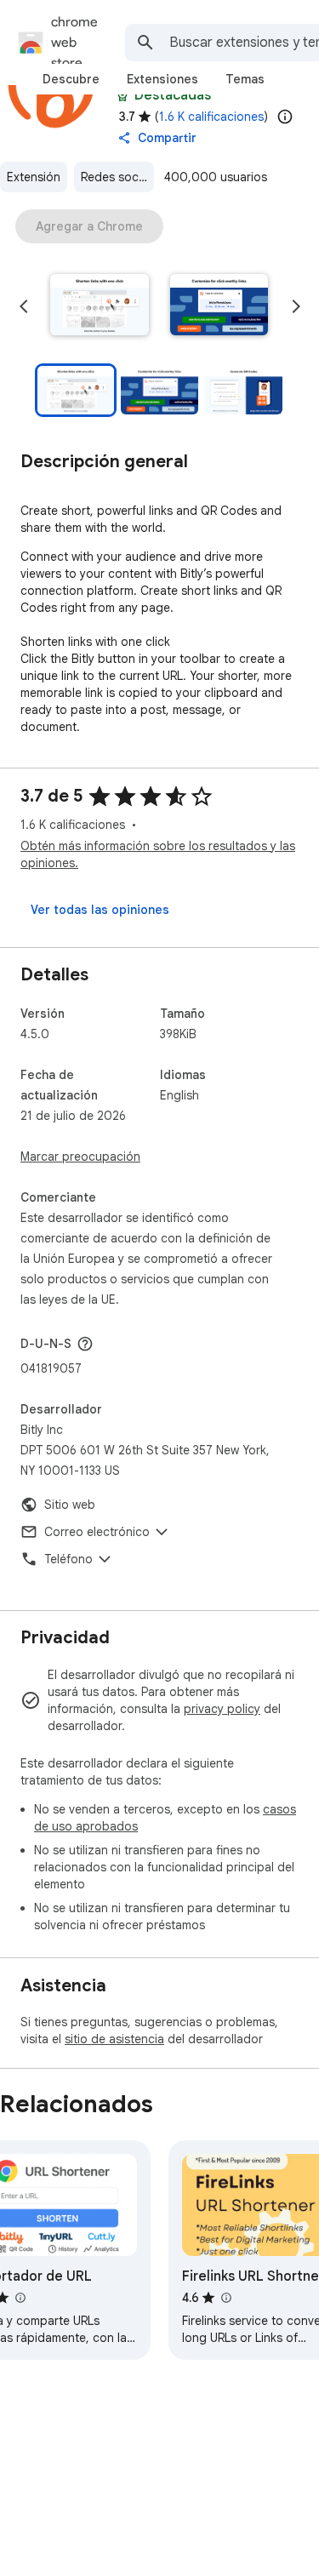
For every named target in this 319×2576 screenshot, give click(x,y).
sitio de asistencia (114, 2039)
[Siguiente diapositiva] (296, 306)
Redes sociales (117, 177)
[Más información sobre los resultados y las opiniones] (85, 1344)
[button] (100, 306)
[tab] (71, 79)
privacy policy (222, 1709)
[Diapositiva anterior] (24, 306)
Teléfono (68, 1559)
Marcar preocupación (80, 1157)
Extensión (34, 177)
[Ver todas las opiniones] (100, 910)
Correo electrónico (97, 1532)
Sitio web (70, 1505)
